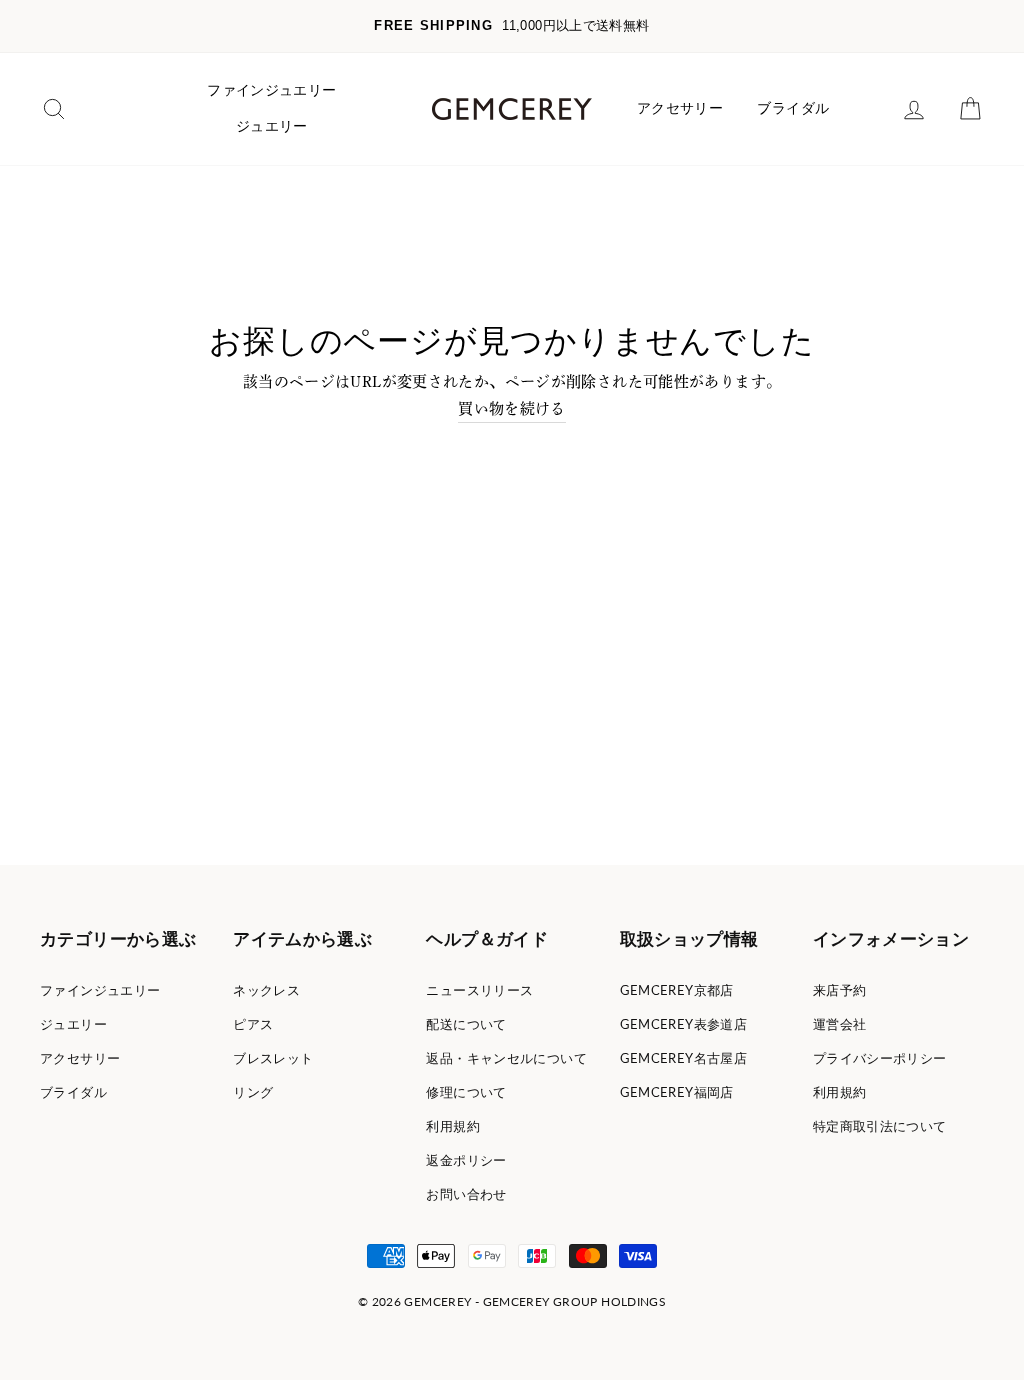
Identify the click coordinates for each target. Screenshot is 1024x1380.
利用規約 (453, 1126)
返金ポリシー (466, 1160)
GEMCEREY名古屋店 (684, 1058)
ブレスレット (273, 1058)
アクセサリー (680, 108)
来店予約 (840, 990)
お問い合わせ (466, 1194)
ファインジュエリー (271, 90)
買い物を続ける (512, 408)
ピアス (253, 1024)
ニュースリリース (479, 990)
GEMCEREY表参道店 (684, 1024)
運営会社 (840, 1024)
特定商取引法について (880, 1126)
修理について (466, 1092)
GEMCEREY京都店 (677, 990)
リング (253, 1092)
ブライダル (793, 108)
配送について (466, 1024)
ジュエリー (272, 126)
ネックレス (266, 990)
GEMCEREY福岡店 (677, 1092)
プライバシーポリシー (880, 1058)
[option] (512, 26)
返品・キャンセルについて (506, 1058)
